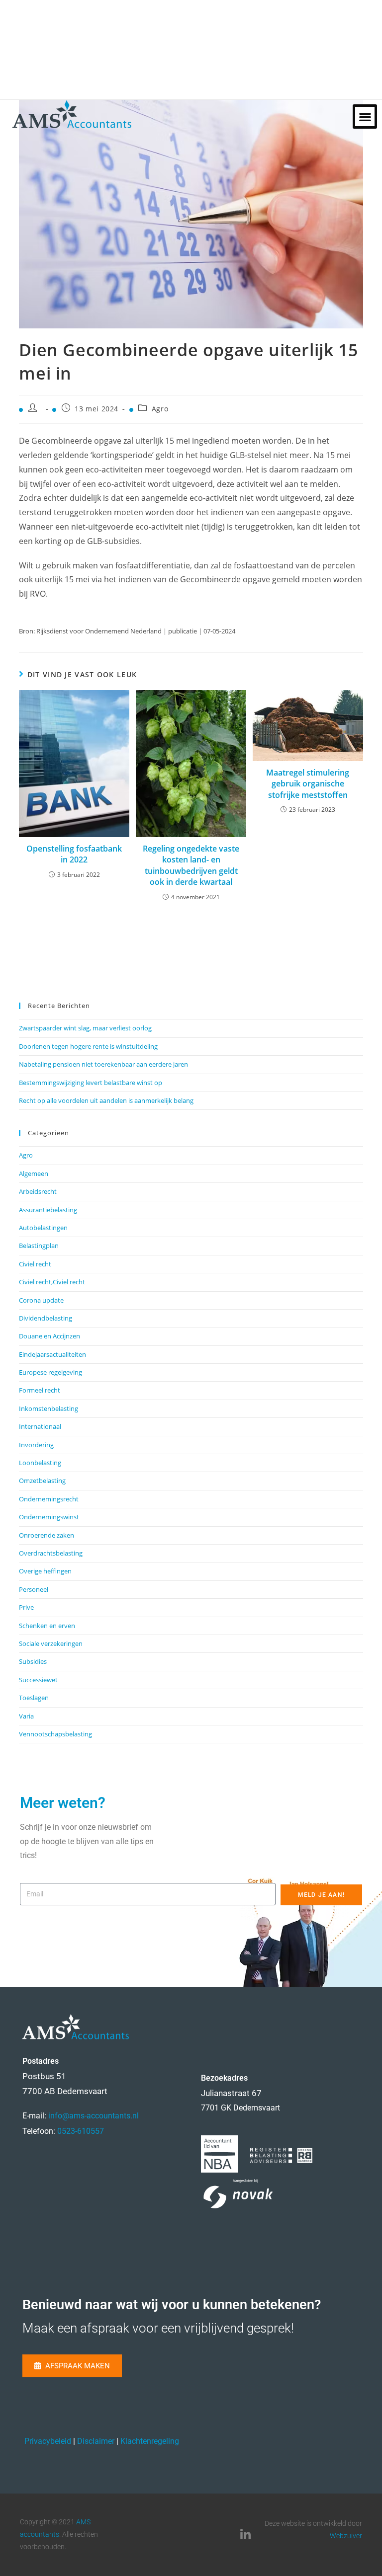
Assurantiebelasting (48, 1210)
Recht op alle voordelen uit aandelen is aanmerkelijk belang (106, 1100)
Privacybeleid (48, 2441)
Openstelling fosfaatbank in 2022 (74, 854)
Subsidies (33, 1661)
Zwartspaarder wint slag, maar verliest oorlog (85, 1028)
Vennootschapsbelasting (55, 1734)
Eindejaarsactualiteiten (52, 1354)
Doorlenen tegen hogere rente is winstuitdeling (88, 1046)
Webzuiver (346, 2536)
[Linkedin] (245, 2535)
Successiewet (38, 1680)
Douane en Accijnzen (49, 1336)
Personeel (34, 1589)
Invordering (36, 1445)
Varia (26, 1716)
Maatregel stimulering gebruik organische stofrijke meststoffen (308, 784)
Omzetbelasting (42, 1481)
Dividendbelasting (46, 1318)
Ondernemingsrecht (49, 1499)
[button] (365, 117)
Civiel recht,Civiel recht (52, 1282)
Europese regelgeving (50, 1372)
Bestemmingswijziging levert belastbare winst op (91, 1083)
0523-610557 (81, 2131)
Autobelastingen (43, 1228)
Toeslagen (34, 1698)
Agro (160, 409)
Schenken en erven (47, 1626)
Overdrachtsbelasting (51, 1553)
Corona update (41, 1300)
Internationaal (40, 1426)
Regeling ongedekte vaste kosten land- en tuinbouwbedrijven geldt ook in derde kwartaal (191, 865)
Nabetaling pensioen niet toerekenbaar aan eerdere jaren (103, 1064)
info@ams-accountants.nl (94, 2116)
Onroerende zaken (47, 1535)
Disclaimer (96, 2441)
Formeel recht (40, 1390)
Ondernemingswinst (49, 1517)
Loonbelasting (40, 1463)
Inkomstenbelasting (48, 1408)
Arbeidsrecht (38, 1191)
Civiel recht (35, 1264)
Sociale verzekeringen (51, 1643)
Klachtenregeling (150, 2441)
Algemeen (34, 1173)
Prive (26, 1607)
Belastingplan (39, 1246)
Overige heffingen (45, 1571)
